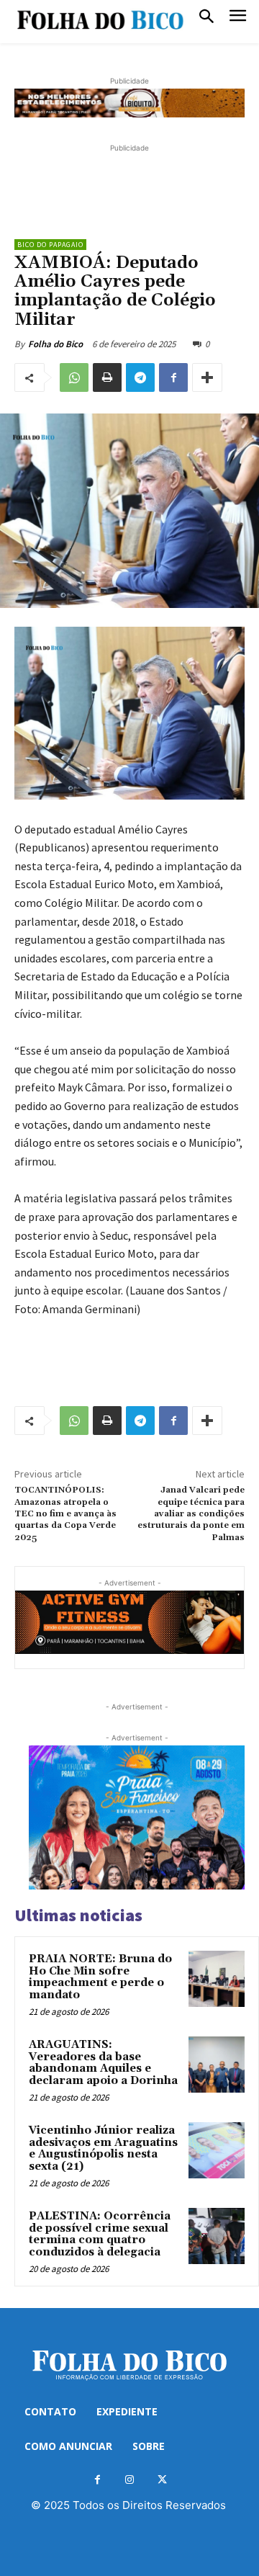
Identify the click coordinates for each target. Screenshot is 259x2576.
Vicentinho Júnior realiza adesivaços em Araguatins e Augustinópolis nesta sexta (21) (103, 2148)
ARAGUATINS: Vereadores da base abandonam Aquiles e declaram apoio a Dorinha (103, 2063)
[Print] (107, 377)
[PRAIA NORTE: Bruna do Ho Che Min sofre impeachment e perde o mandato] (217, 1979)
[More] (207, 377)
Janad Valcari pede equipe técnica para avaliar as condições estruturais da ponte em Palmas (191, 1514)
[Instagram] (130, 2480)
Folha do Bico (55, 344)
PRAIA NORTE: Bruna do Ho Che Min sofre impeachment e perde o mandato (100, 1977)
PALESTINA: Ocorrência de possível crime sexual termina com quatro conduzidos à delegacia (100, 2234)
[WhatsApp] (74, 377)
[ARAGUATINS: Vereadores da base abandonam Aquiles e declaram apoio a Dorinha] (217, 2065)
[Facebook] (173, 377)
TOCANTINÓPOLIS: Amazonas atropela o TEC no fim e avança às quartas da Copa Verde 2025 (65, 1514)
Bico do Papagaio (50, 245)
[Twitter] (162, 2480)
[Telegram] (140, 377)
